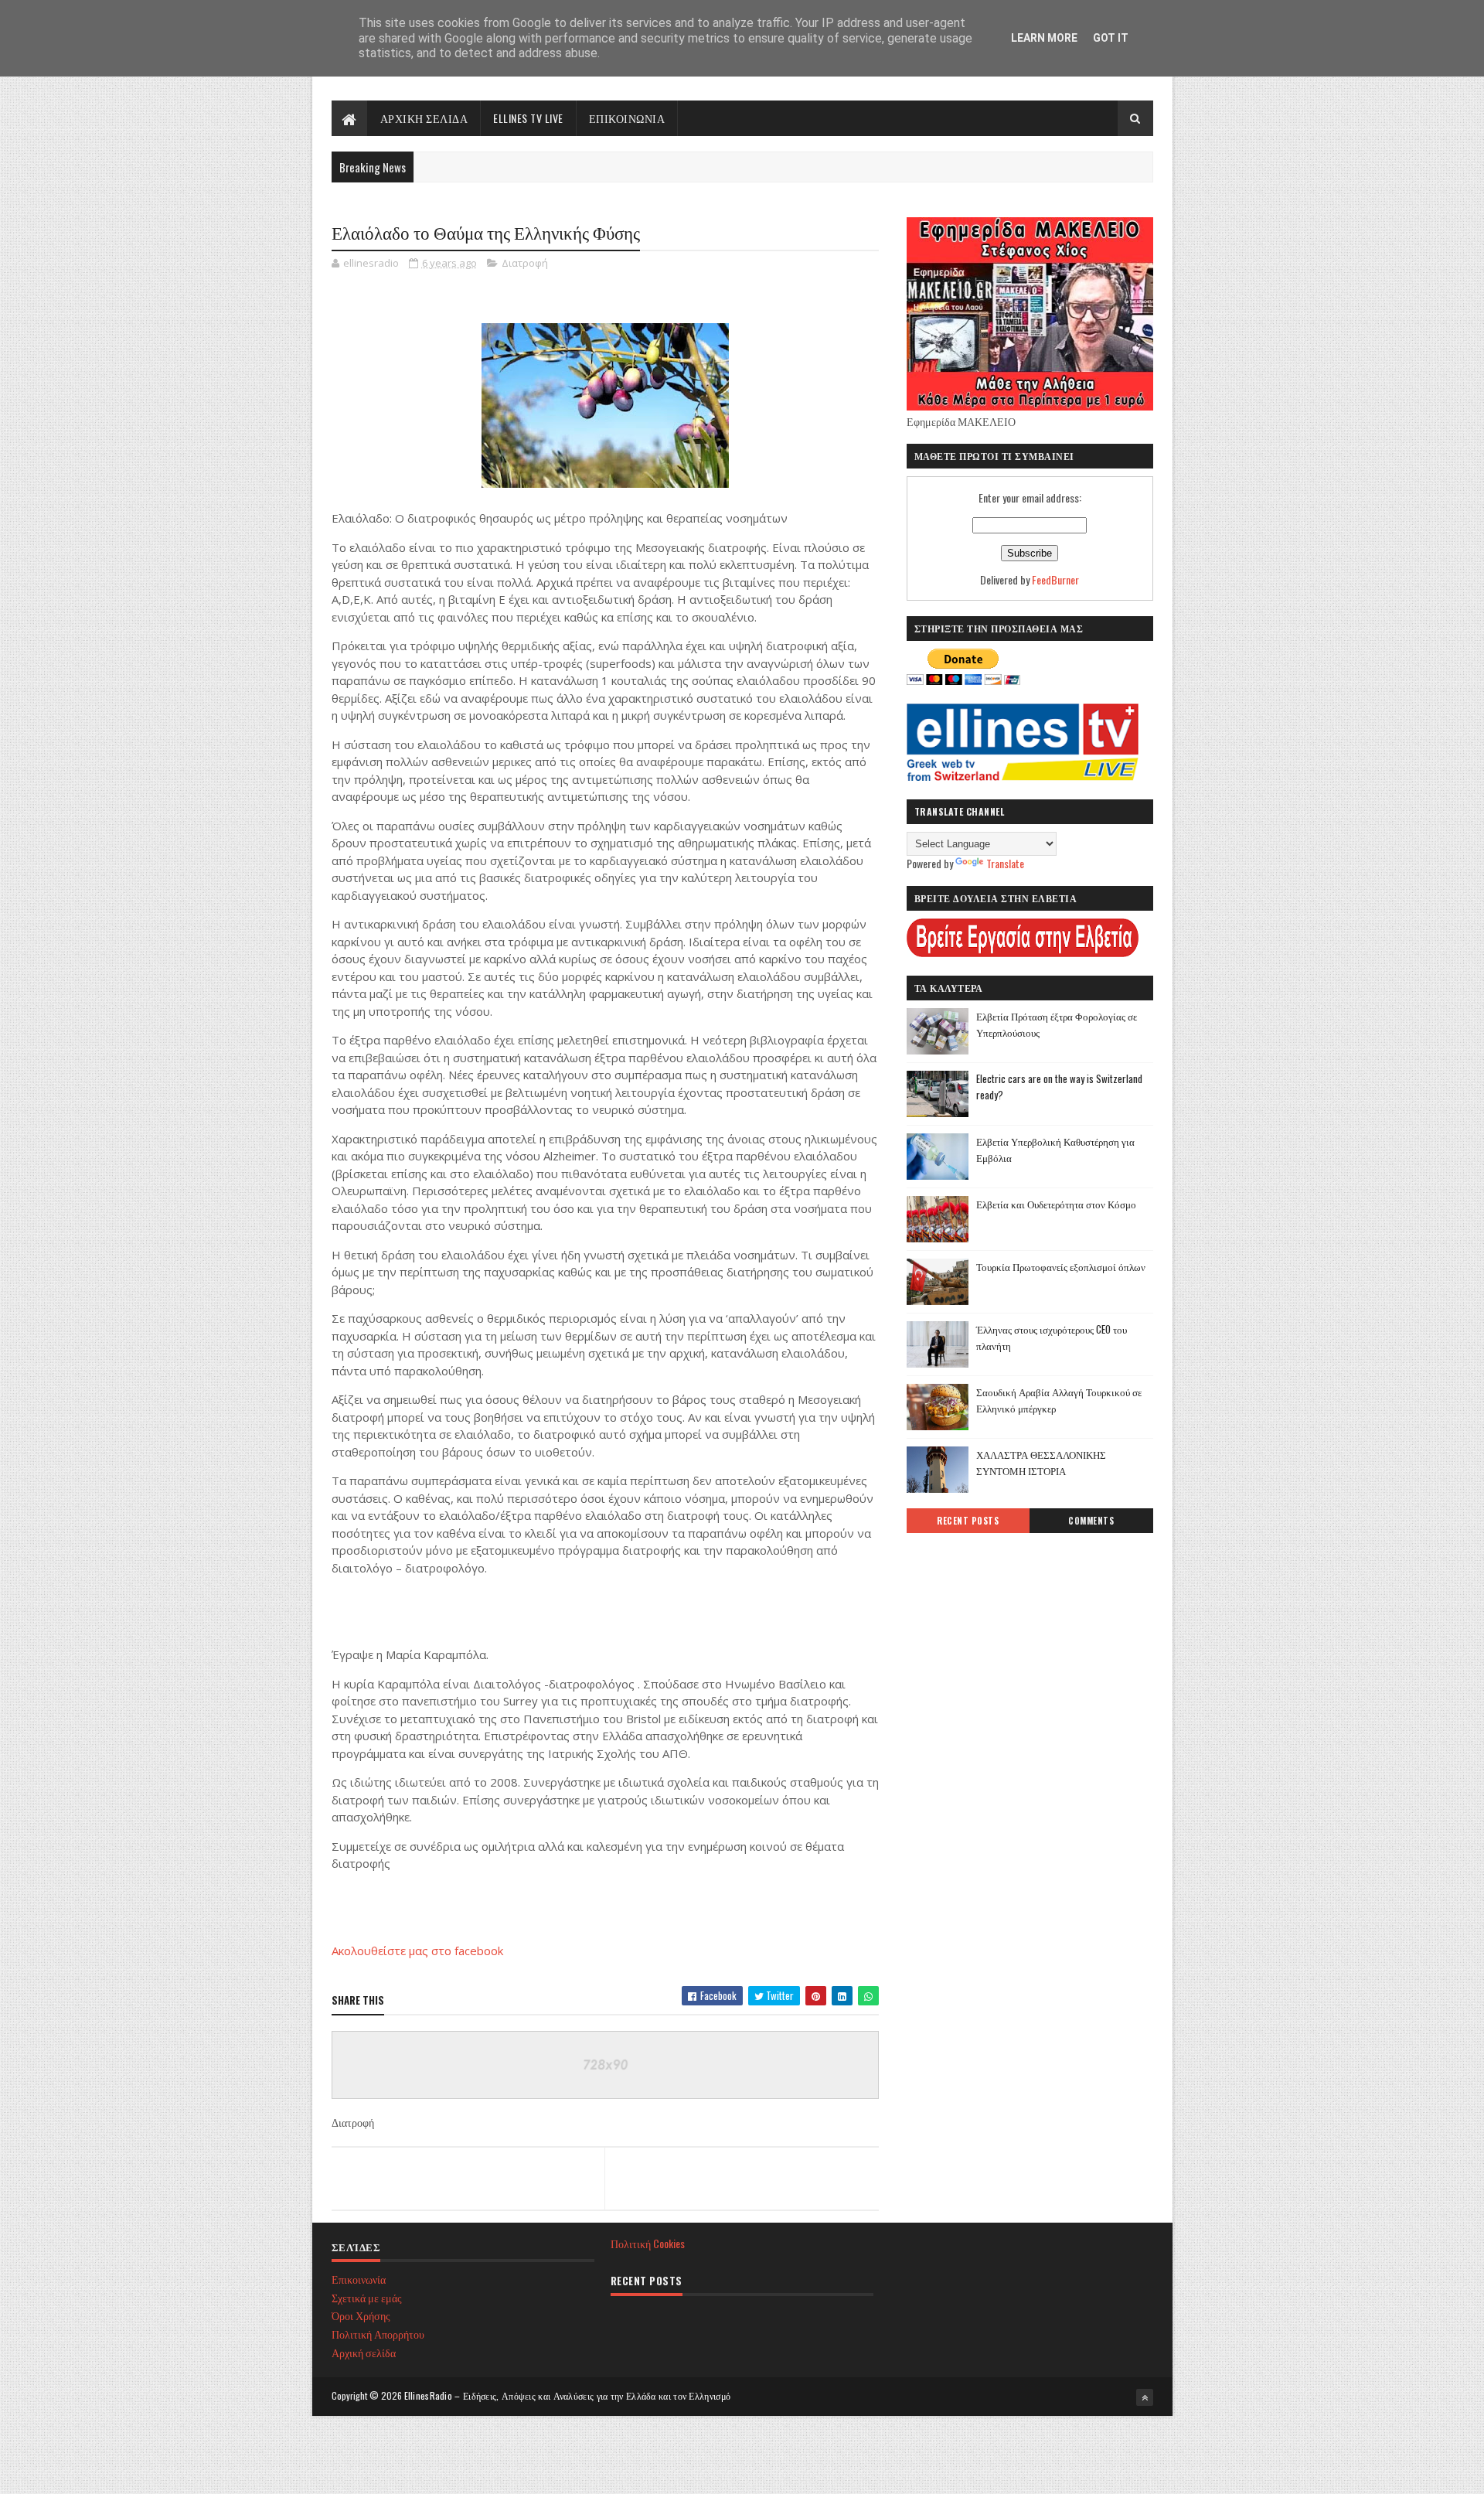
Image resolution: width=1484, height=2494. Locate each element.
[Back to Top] (1145, 2397)
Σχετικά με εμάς (367, 2297)
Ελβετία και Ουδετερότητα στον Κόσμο (1056, 1204)
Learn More (1044, 38)
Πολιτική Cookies (648, 2243)
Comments (1091, 1521)
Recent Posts (968, 1521)
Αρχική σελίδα (364, 2352)
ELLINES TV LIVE (528, 118)
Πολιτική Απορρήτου (378, 2334)
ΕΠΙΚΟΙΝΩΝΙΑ (627, 118)
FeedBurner (1055, 579)
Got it (1111, 38)
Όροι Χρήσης (361, 2315)
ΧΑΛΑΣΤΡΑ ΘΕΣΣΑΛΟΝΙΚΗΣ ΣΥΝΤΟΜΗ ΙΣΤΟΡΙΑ (1041, 1462)
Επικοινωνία (359, 2279)
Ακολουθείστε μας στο (393, 1951)
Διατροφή (525, 263)
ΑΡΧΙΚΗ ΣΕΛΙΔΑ (424, 118)
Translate (1005, 863)
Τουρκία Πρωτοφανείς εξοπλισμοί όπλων (1061, 1266)
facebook (479, 1951)
